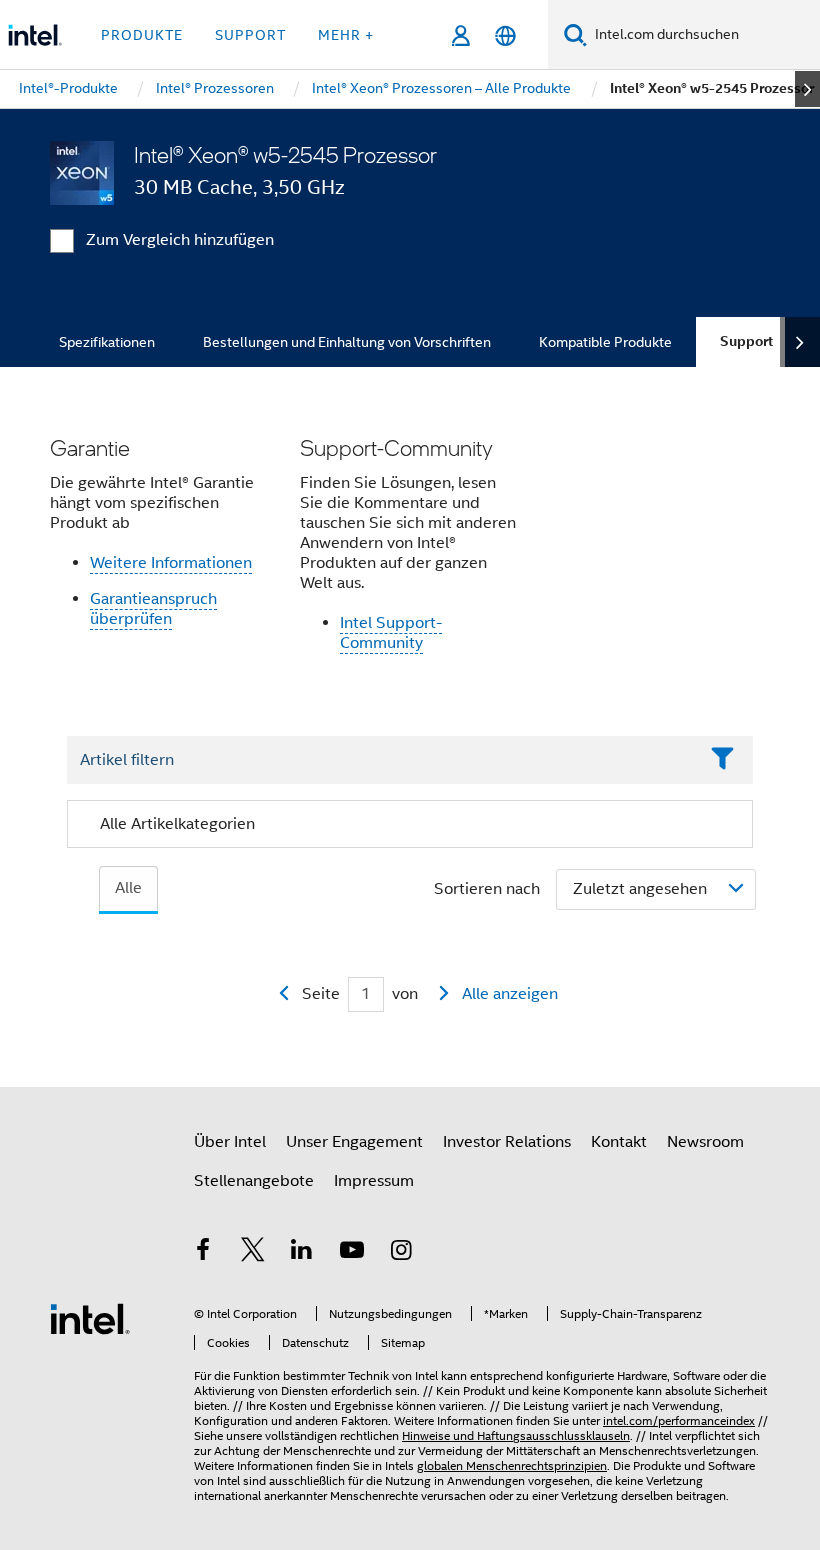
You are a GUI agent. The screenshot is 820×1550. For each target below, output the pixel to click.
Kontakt (619, 1142)
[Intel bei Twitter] (253, 1253)
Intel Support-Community (391, 633)
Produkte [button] (142, 35)
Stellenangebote (254, 1181)
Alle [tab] (128, 888)
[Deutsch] (505, 35)
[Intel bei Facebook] (203, 1253)
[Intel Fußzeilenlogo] (90, 1318)
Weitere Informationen (171, 563)
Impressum (374, 1181)
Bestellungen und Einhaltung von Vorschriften (347, 342)
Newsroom (705, 1142)
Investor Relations (507, 1142)
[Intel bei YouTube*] (352, 1253)
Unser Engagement (354, 1142)
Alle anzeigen (510, 994)
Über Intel (230, 1142)
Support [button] (250, 35)
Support (746, 341)
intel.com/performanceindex (679, 1420)
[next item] (807, 89)
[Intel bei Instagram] (401, 1253)
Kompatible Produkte (605, 342)
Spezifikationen (107, 342)
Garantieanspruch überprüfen (153, 609)
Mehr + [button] (346, 35)
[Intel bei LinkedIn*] (302, 1253)
